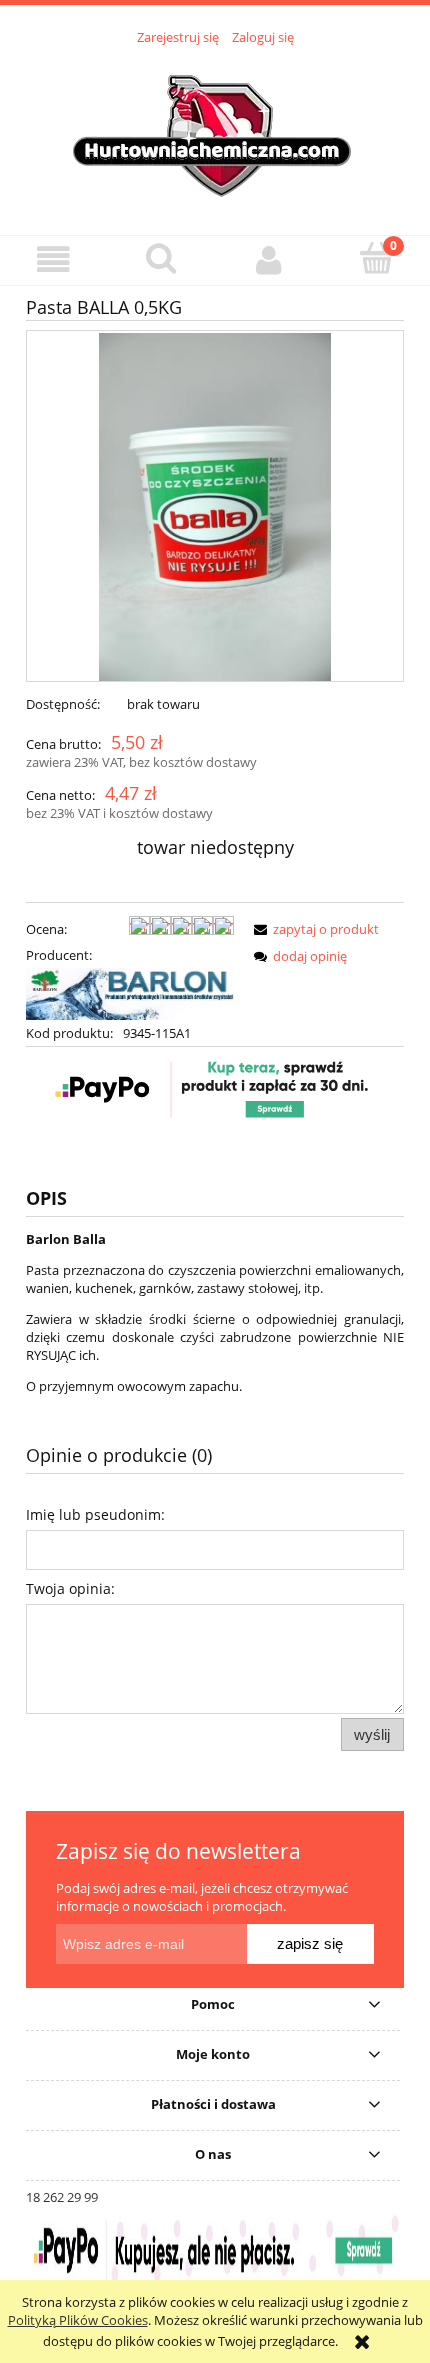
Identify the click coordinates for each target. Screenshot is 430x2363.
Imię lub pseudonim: (95, 1514)
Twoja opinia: (70, 1588)
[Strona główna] (215, 129)
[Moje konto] (269, 259)
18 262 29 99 (62, 2197)
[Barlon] (130, 993)
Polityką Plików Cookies (78, 2320)
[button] (54, 259)
